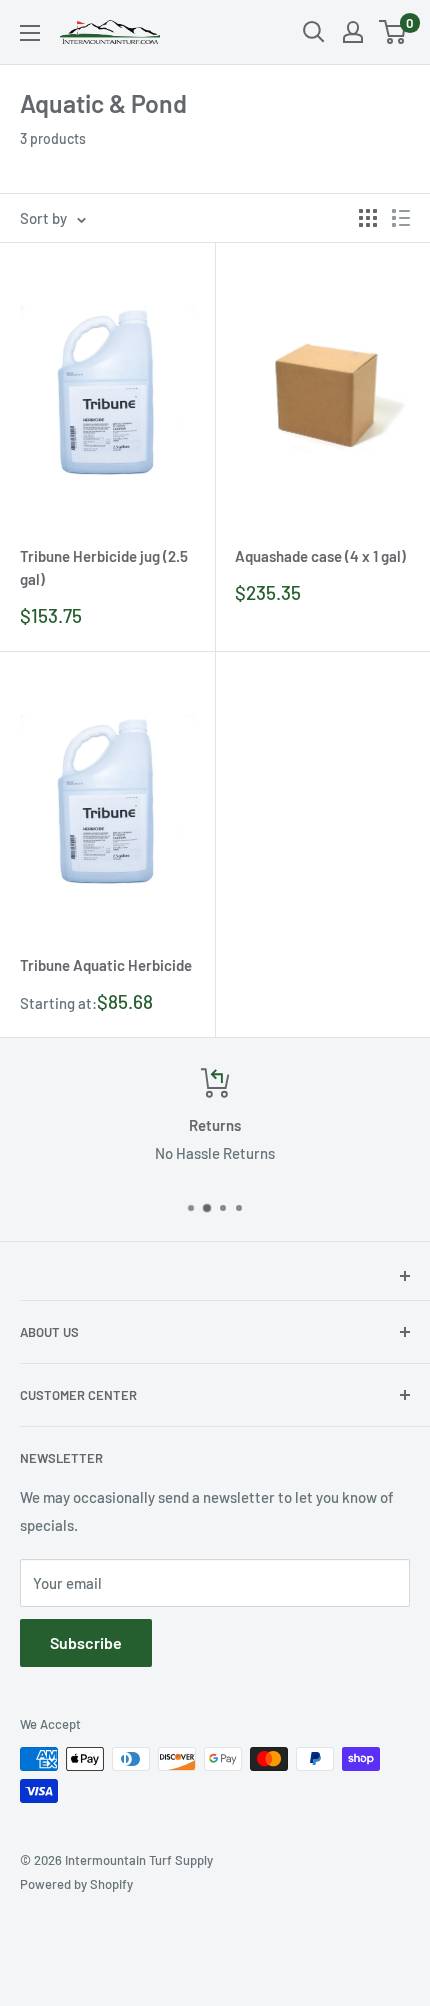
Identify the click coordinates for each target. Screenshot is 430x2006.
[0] (393, 32)
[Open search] (314, 32)
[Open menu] (30, 33)
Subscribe (86, 1642)
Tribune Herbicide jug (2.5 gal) (104, 567)
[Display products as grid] (368, 218)
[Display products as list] (401, 218)
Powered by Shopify (76, 1884)
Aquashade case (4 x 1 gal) (320, 556)
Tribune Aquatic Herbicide (106, 965)
